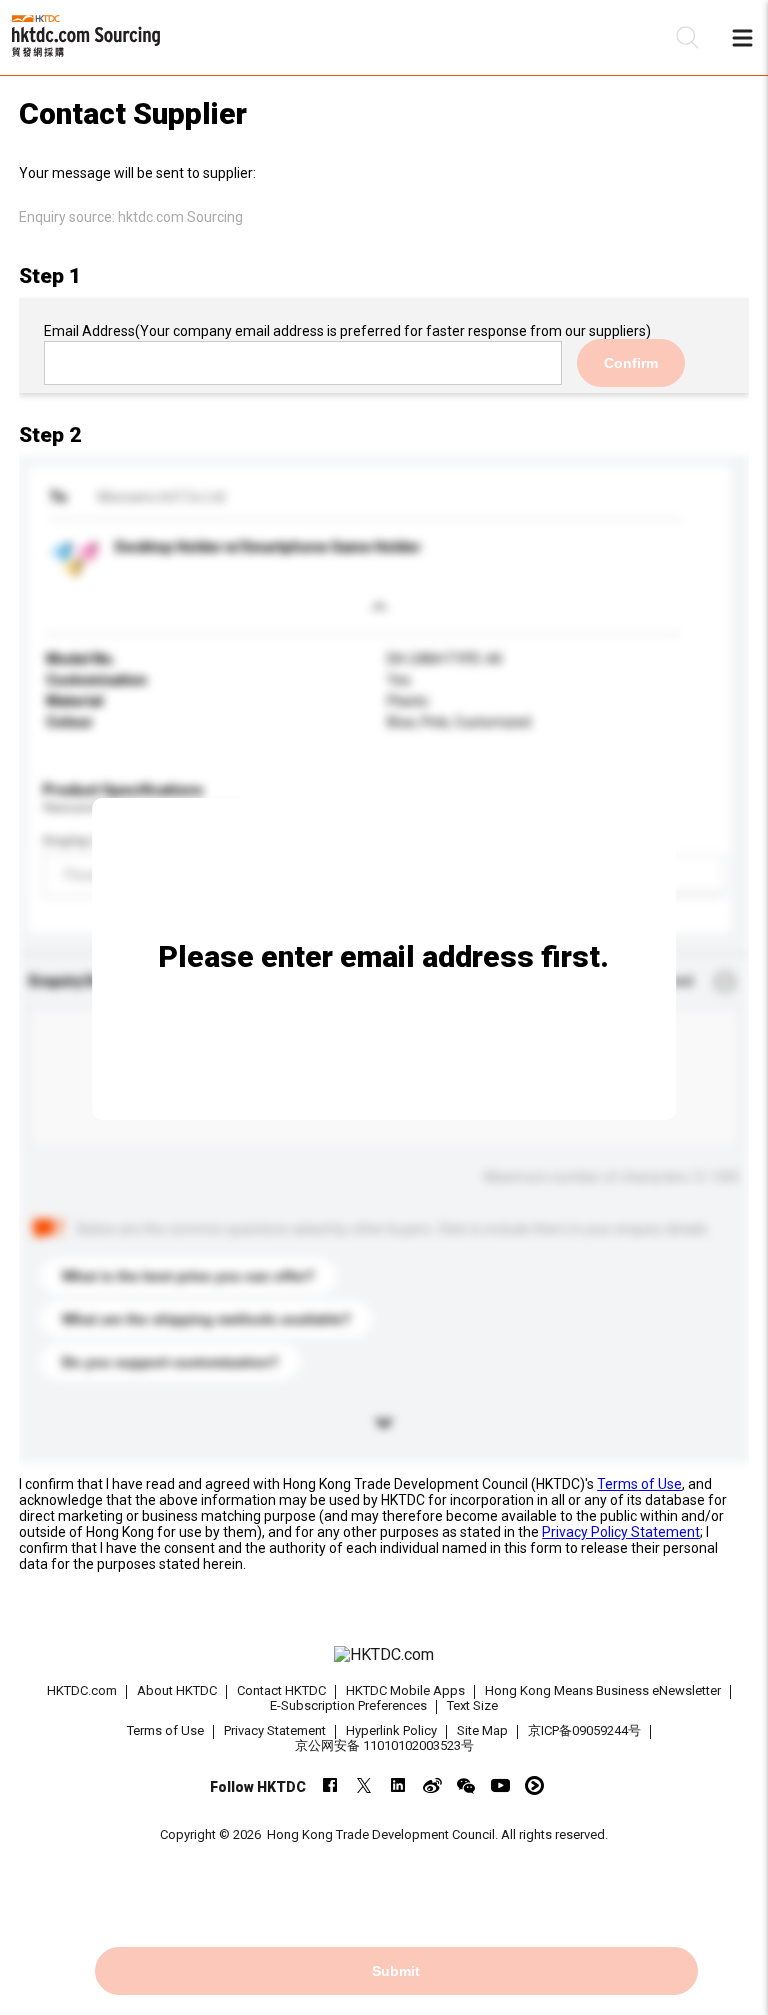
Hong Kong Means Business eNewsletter (603, 1690)
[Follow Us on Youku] (534, 1785)
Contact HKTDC (281, 1690)
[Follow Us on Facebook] (330, 1785)
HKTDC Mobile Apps (405, 1690)
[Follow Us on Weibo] (432, 1785)
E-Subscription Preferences (348, 1705)
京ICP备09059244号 (584, 1730)
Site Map (482, 1730)
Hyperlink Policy (391, 1730)
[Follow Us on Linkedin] (398, 1785)
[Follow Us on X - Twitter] (364, 1785)
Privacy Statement (275, 1730)
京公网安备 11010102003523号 (384, 1745)
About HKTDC (177, 1690)
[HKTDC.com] (384, 1655)
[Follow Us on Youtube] (500, 1785)
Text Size (472, 1705)
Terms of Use (639, 1484)
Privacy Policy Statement (621, 1532)
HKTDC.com (82, 1690)
